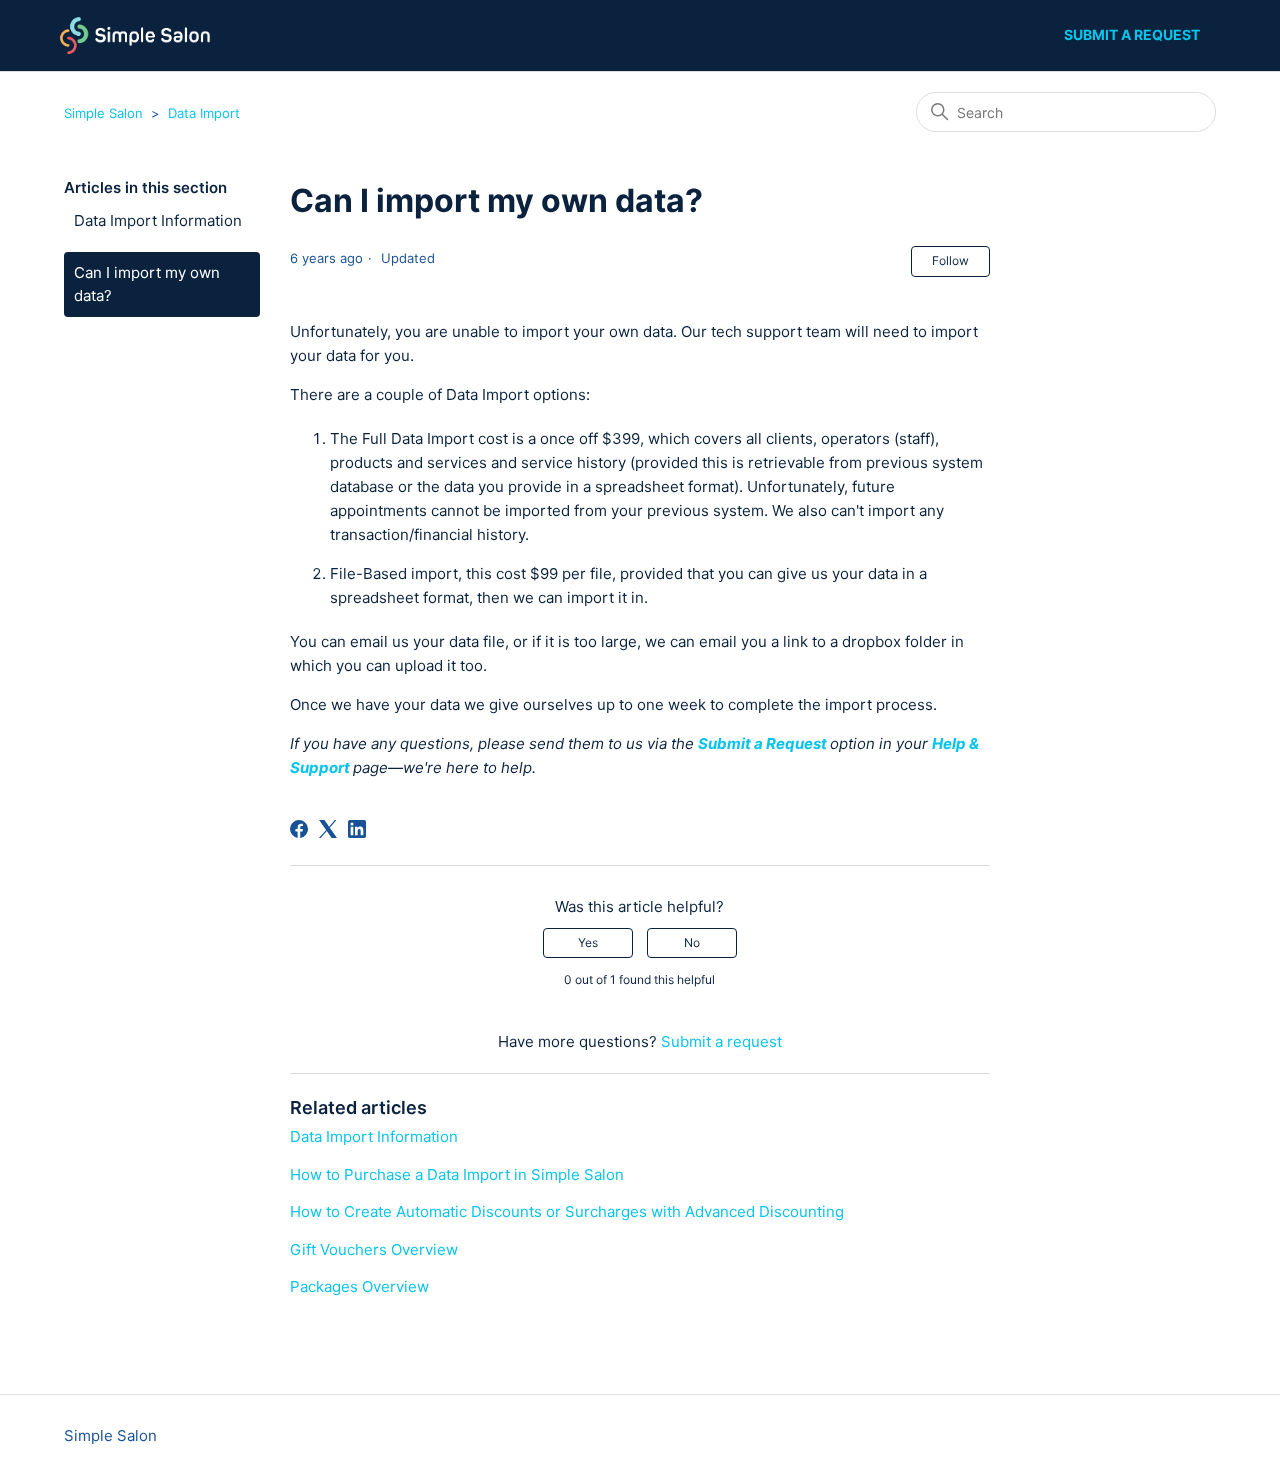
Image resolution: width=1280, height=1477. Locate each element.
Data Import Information (158, 220)
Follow (950, 260)
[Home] (135, 35)
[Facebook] (299, 829)
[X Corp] (328, 829)
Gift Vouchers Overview (374, 1249)
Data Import (204, 113)
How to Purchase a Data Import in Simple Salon (457, 1174)
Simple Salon (103, 113)
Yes (588, 942)
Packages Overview (359, 1286)
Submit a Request (762, 743)
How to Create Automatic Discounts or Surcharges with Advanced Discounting (567, 1211)
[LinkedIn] (357, 829)
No (692, 942)
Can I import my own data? (147, 284)
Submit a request (1132, 34)
